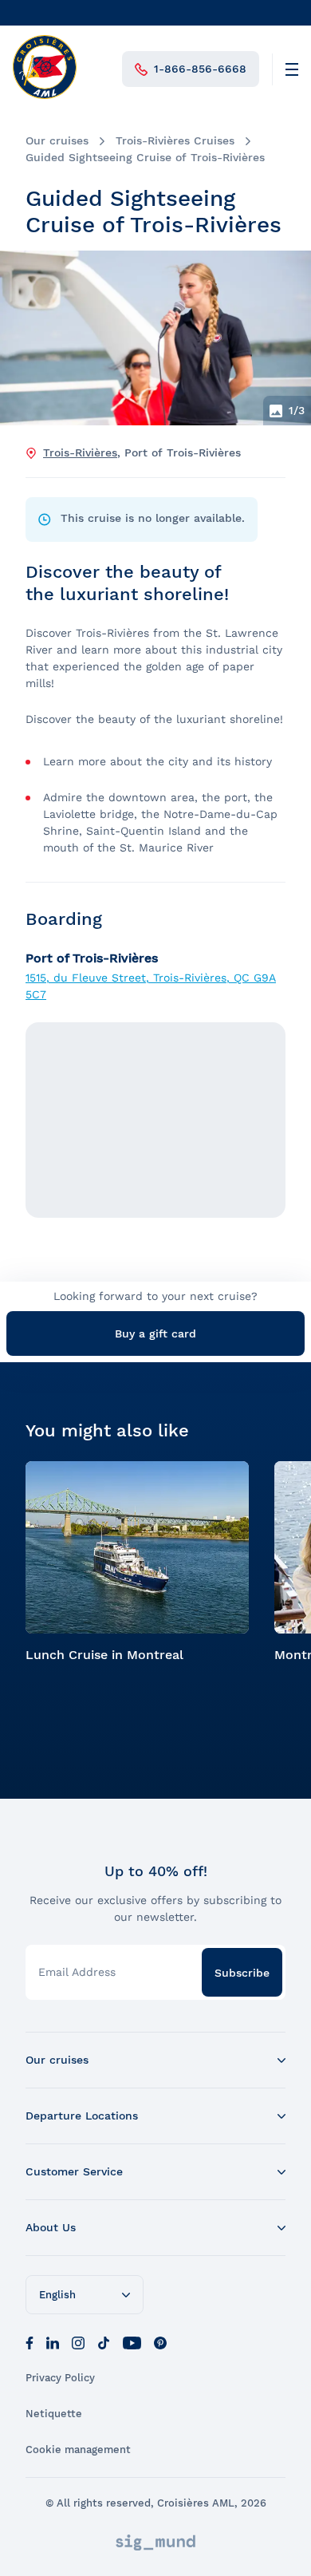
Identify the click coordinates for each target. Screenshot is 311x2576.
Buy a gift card (155, 1333)
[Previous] (26, 338)
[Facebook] (30, 2341)
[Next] (285, 338)
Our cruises (57, 140)
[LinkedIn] (53, 2341)
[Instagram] (78, 2341)
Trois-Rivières (80, 452)
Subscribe (242, 1973)
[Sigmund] (155, 2542)
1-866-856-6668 (200, 69)
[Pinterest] (160, 2341)
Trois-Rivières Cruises (175, 140)
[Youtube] (132, 2341)
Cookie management (78, 2450)
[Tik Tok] (104, 2341)
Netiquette (54, 2414)
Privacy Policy (60, 2378)
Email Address (77, 1972)
